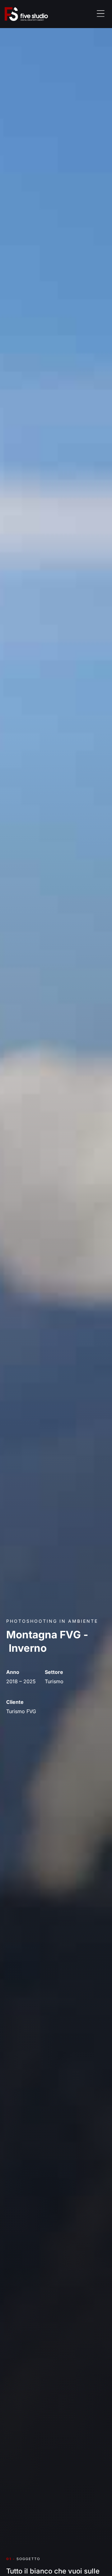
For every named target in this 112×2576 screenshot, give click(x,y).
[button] (101, 14)
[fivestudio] (35, 14)
